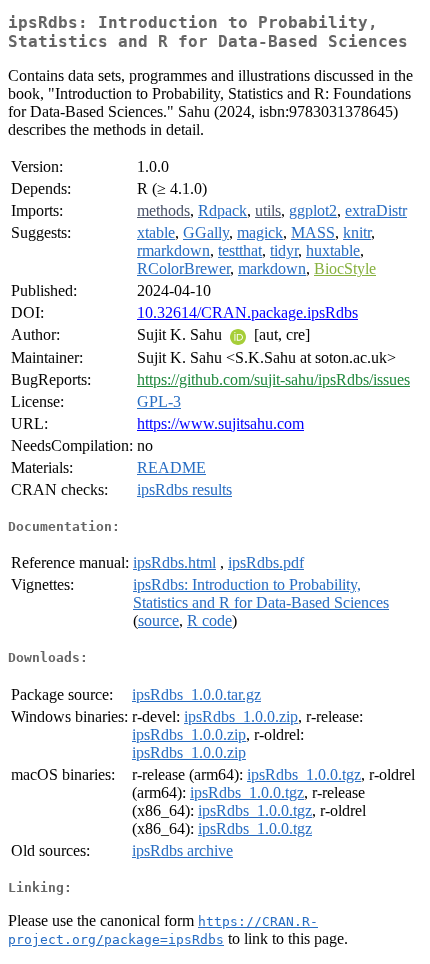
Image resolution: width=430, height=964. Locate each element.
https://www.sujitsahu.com (220, 423)
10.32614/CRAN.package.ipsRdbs (247, 312)
